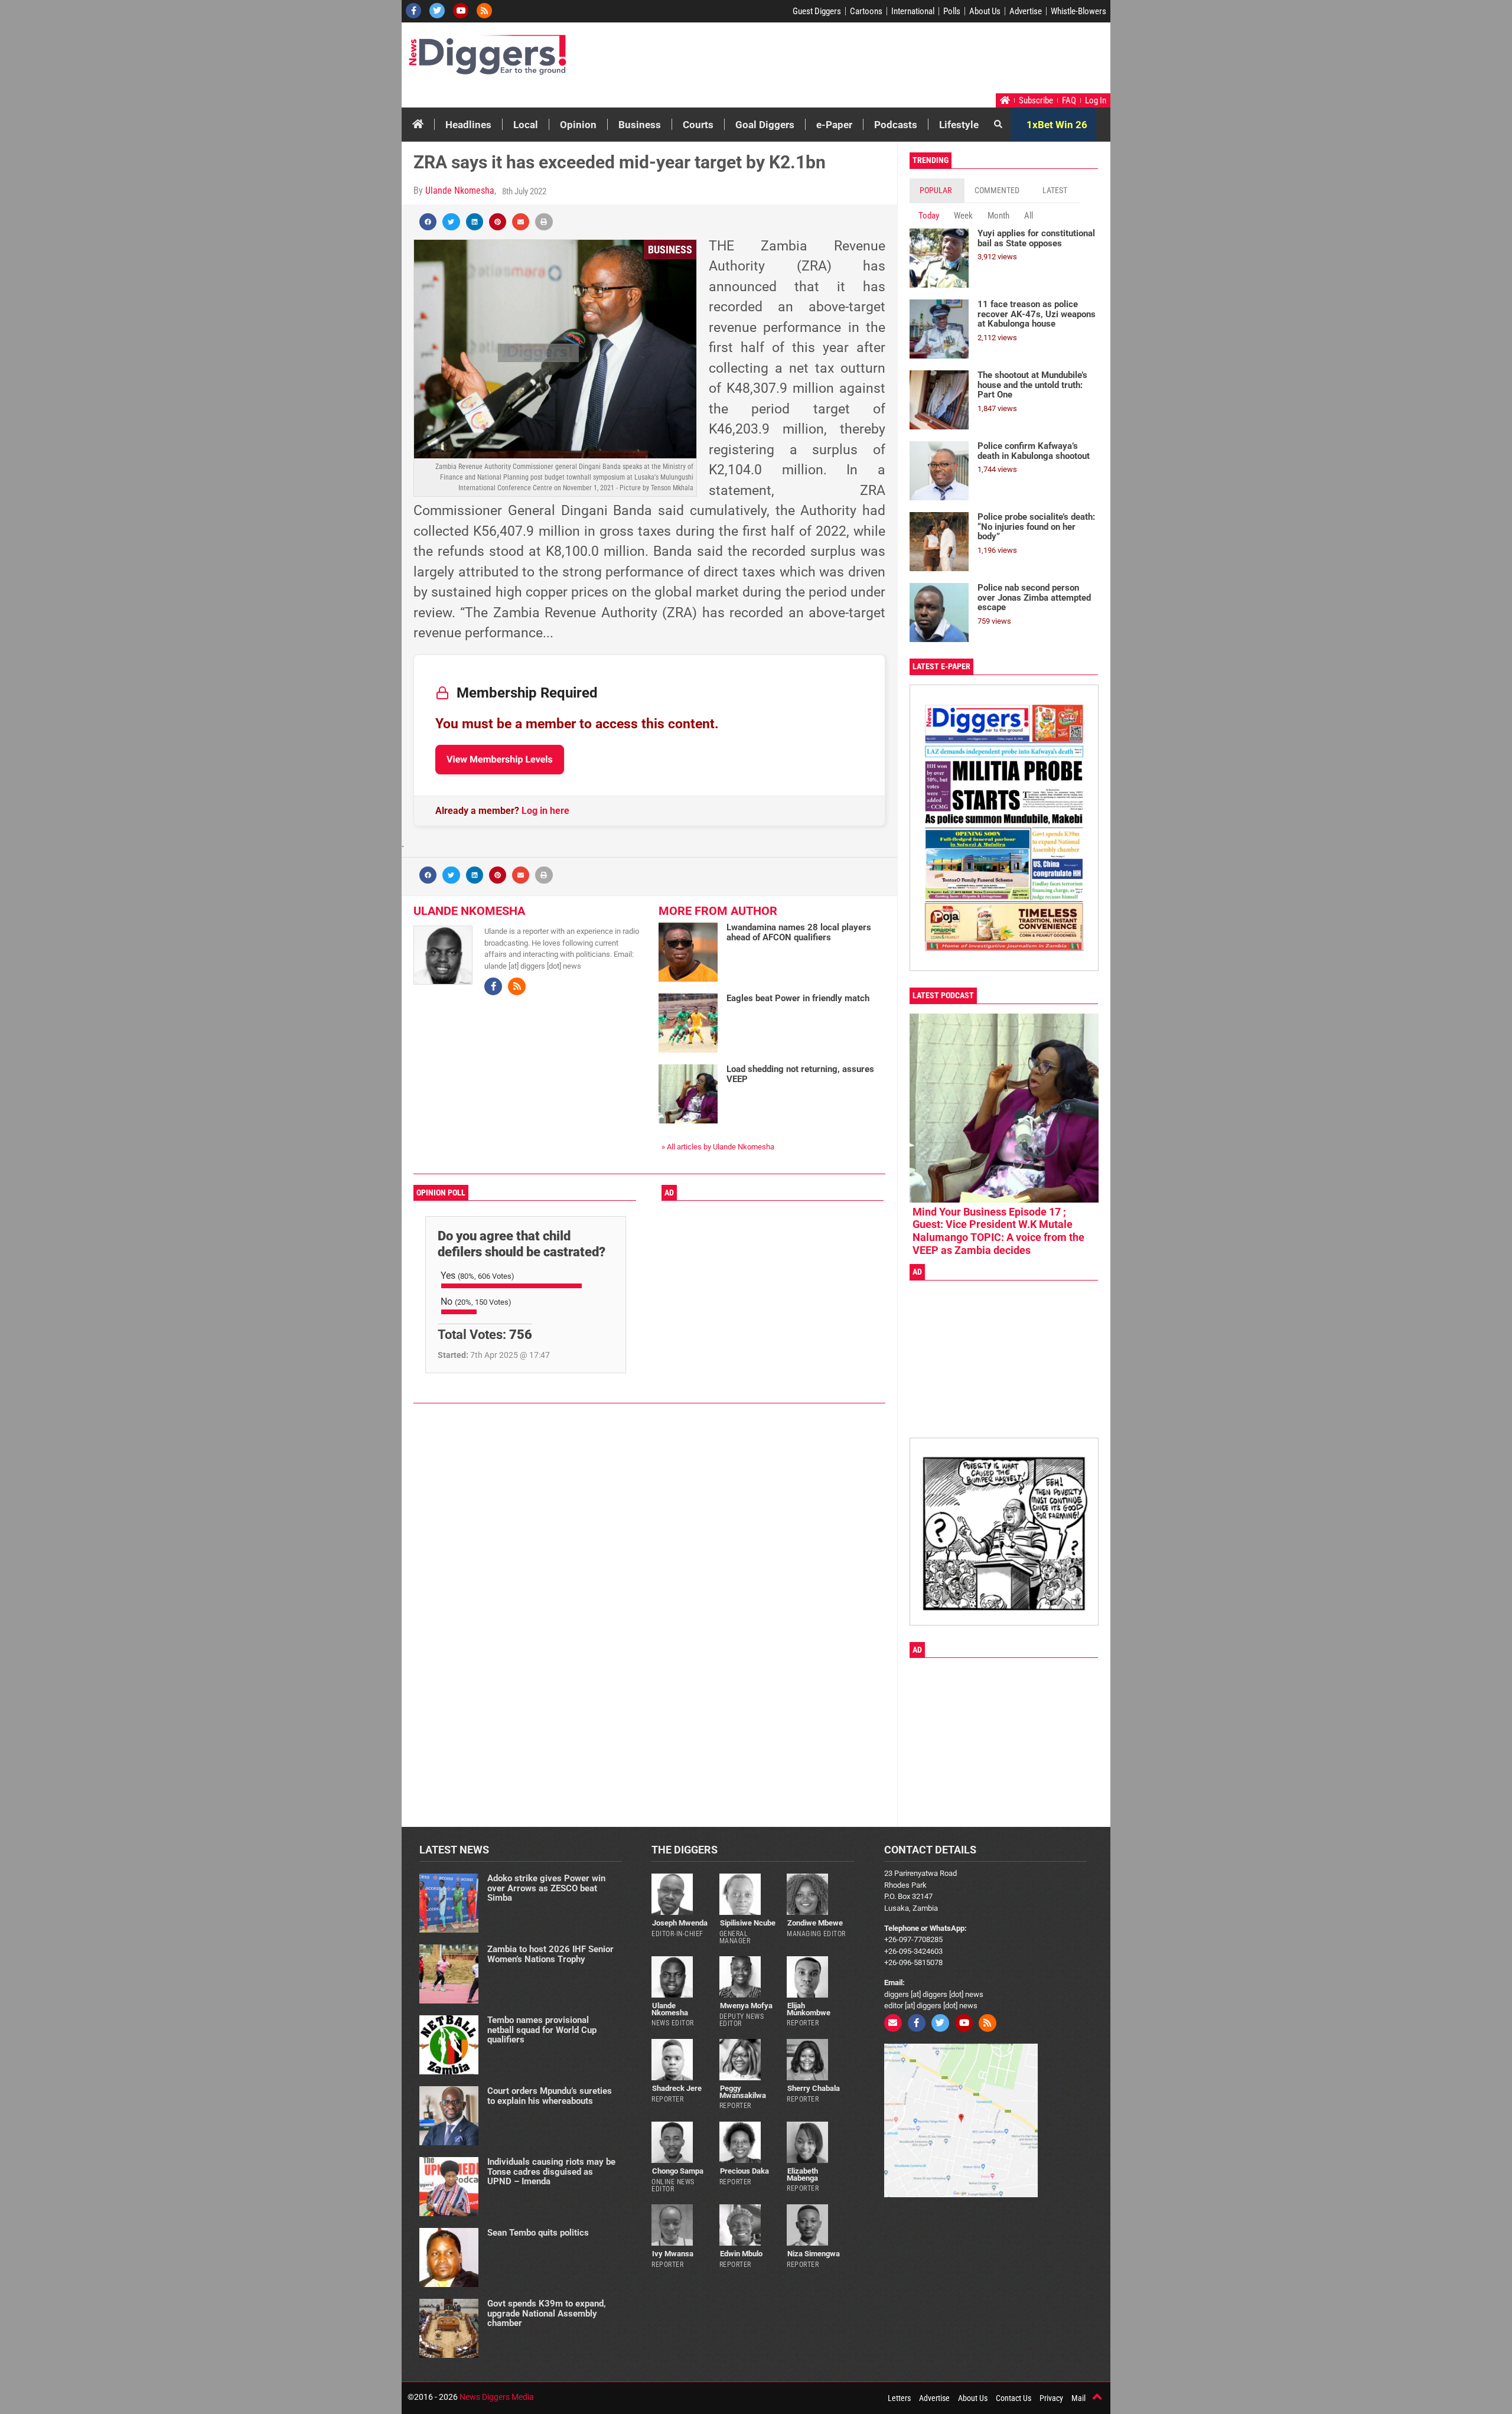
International (913, 11)
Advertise (1026, 11)
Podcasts (896, 125)
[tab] (937, 190)
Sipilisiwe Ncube (748, 1923)
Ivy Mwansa (673, 2254)
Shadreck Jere (677, 2088)
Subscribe (1036, 100)
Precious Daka (744, 2171)
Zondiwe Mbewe (815, 1923)
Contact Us (1014, 2398)
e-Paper (834, 125)
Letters (899, 2398)
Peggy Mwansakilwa (743, 2092)
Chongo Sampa (678, 2171)
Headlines (468, 125)
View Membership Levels (500, 759)
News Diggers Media (497, 2397)
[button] (428, 222)
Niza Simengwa (814, 2254)
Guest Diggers (817, 11)
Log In (1096, 100)
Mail (1078, 2398)
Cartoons (866, 11)
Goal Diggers (765, 125)
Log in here (545, 811)
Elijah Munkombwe (809, 2009)
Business (640, 125)
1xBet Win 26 (1057, 125)
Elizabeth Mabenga (802, 2174)
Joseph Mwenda (680, 1923)
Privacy (1051, 2398)
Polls (952, 11)
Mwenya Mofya (746, 2006)
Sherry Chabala (814, 2088)
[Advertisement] (884, 61)
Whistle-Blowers (1078, 11)
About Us (985, 11)
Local (526, 125)
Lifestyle (959, 125)
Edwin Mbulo (741, 2254)
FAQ (1069, 100)
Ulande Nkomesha (460, 190)
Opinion (578, 125)
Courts (698, 125)
